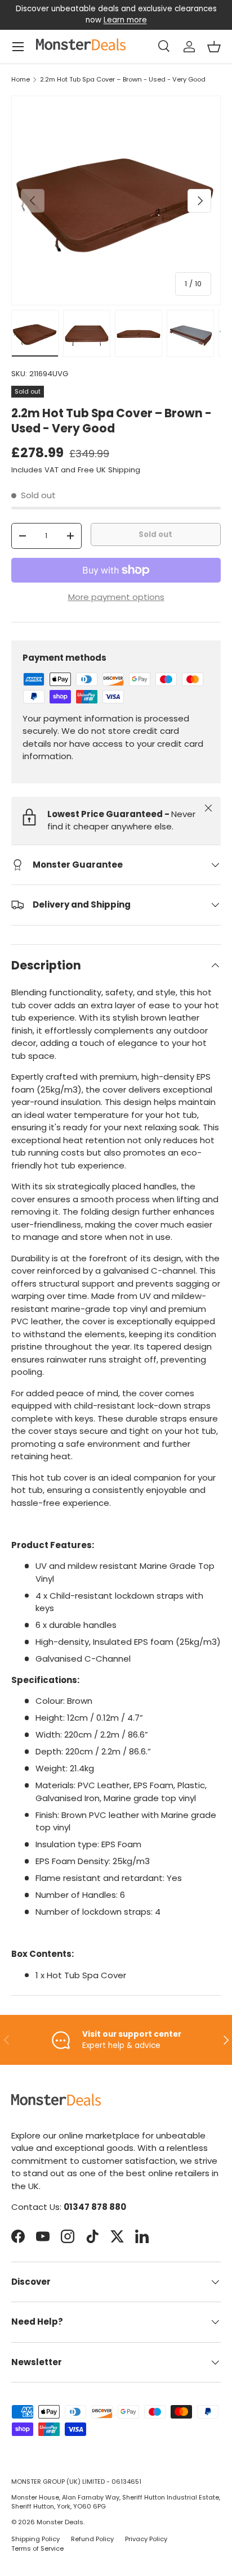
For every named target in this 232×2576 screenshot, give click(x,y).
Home (21, 80)
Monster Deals (60, 2522)
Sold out (155, 534)
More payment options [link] (116, 597)
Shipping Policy (35, 2539)
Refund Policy (92, 2539)
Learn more (125, 20)
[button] (214, 47)
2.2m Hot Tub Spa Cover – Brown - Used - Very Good (123, 80)
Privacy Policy (146, 2539)
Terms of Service (37, 2548)
